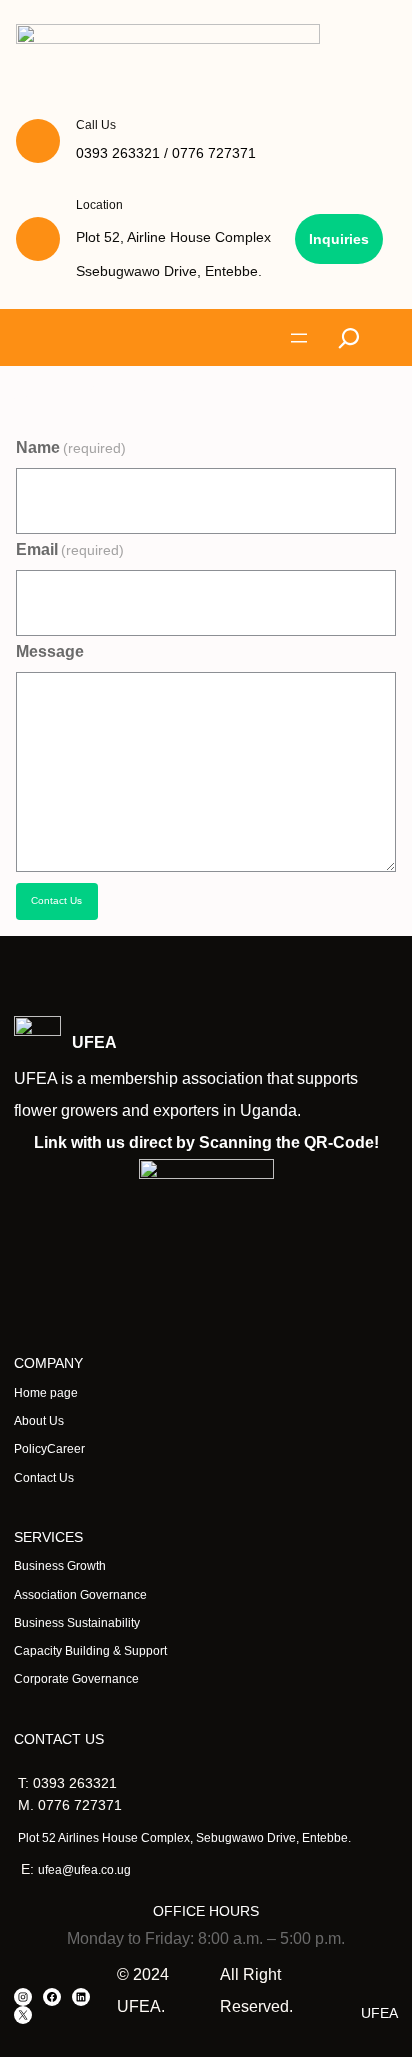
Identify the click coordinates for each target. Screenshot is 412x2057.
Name (71, 447)
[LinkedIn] (81, 1997)
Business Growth (60, 1566)
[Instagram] (23, 1997)
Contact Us (56, 900)
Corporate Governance (76, 1679)
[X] (23, 2015)
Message (50, 651)
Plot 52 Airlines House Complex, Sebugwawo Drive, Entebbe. (184, 1838)
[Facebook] (52, 1997)
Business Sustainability (77, 1623)
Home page (46, 1393)
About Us (39, 1421)
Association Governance (80, 1595)
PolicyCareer (49, 1449)
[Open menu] (299, 338)
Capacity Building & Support (90, 1651)
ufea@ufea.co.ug (84, 1870)
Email (70, 549)
